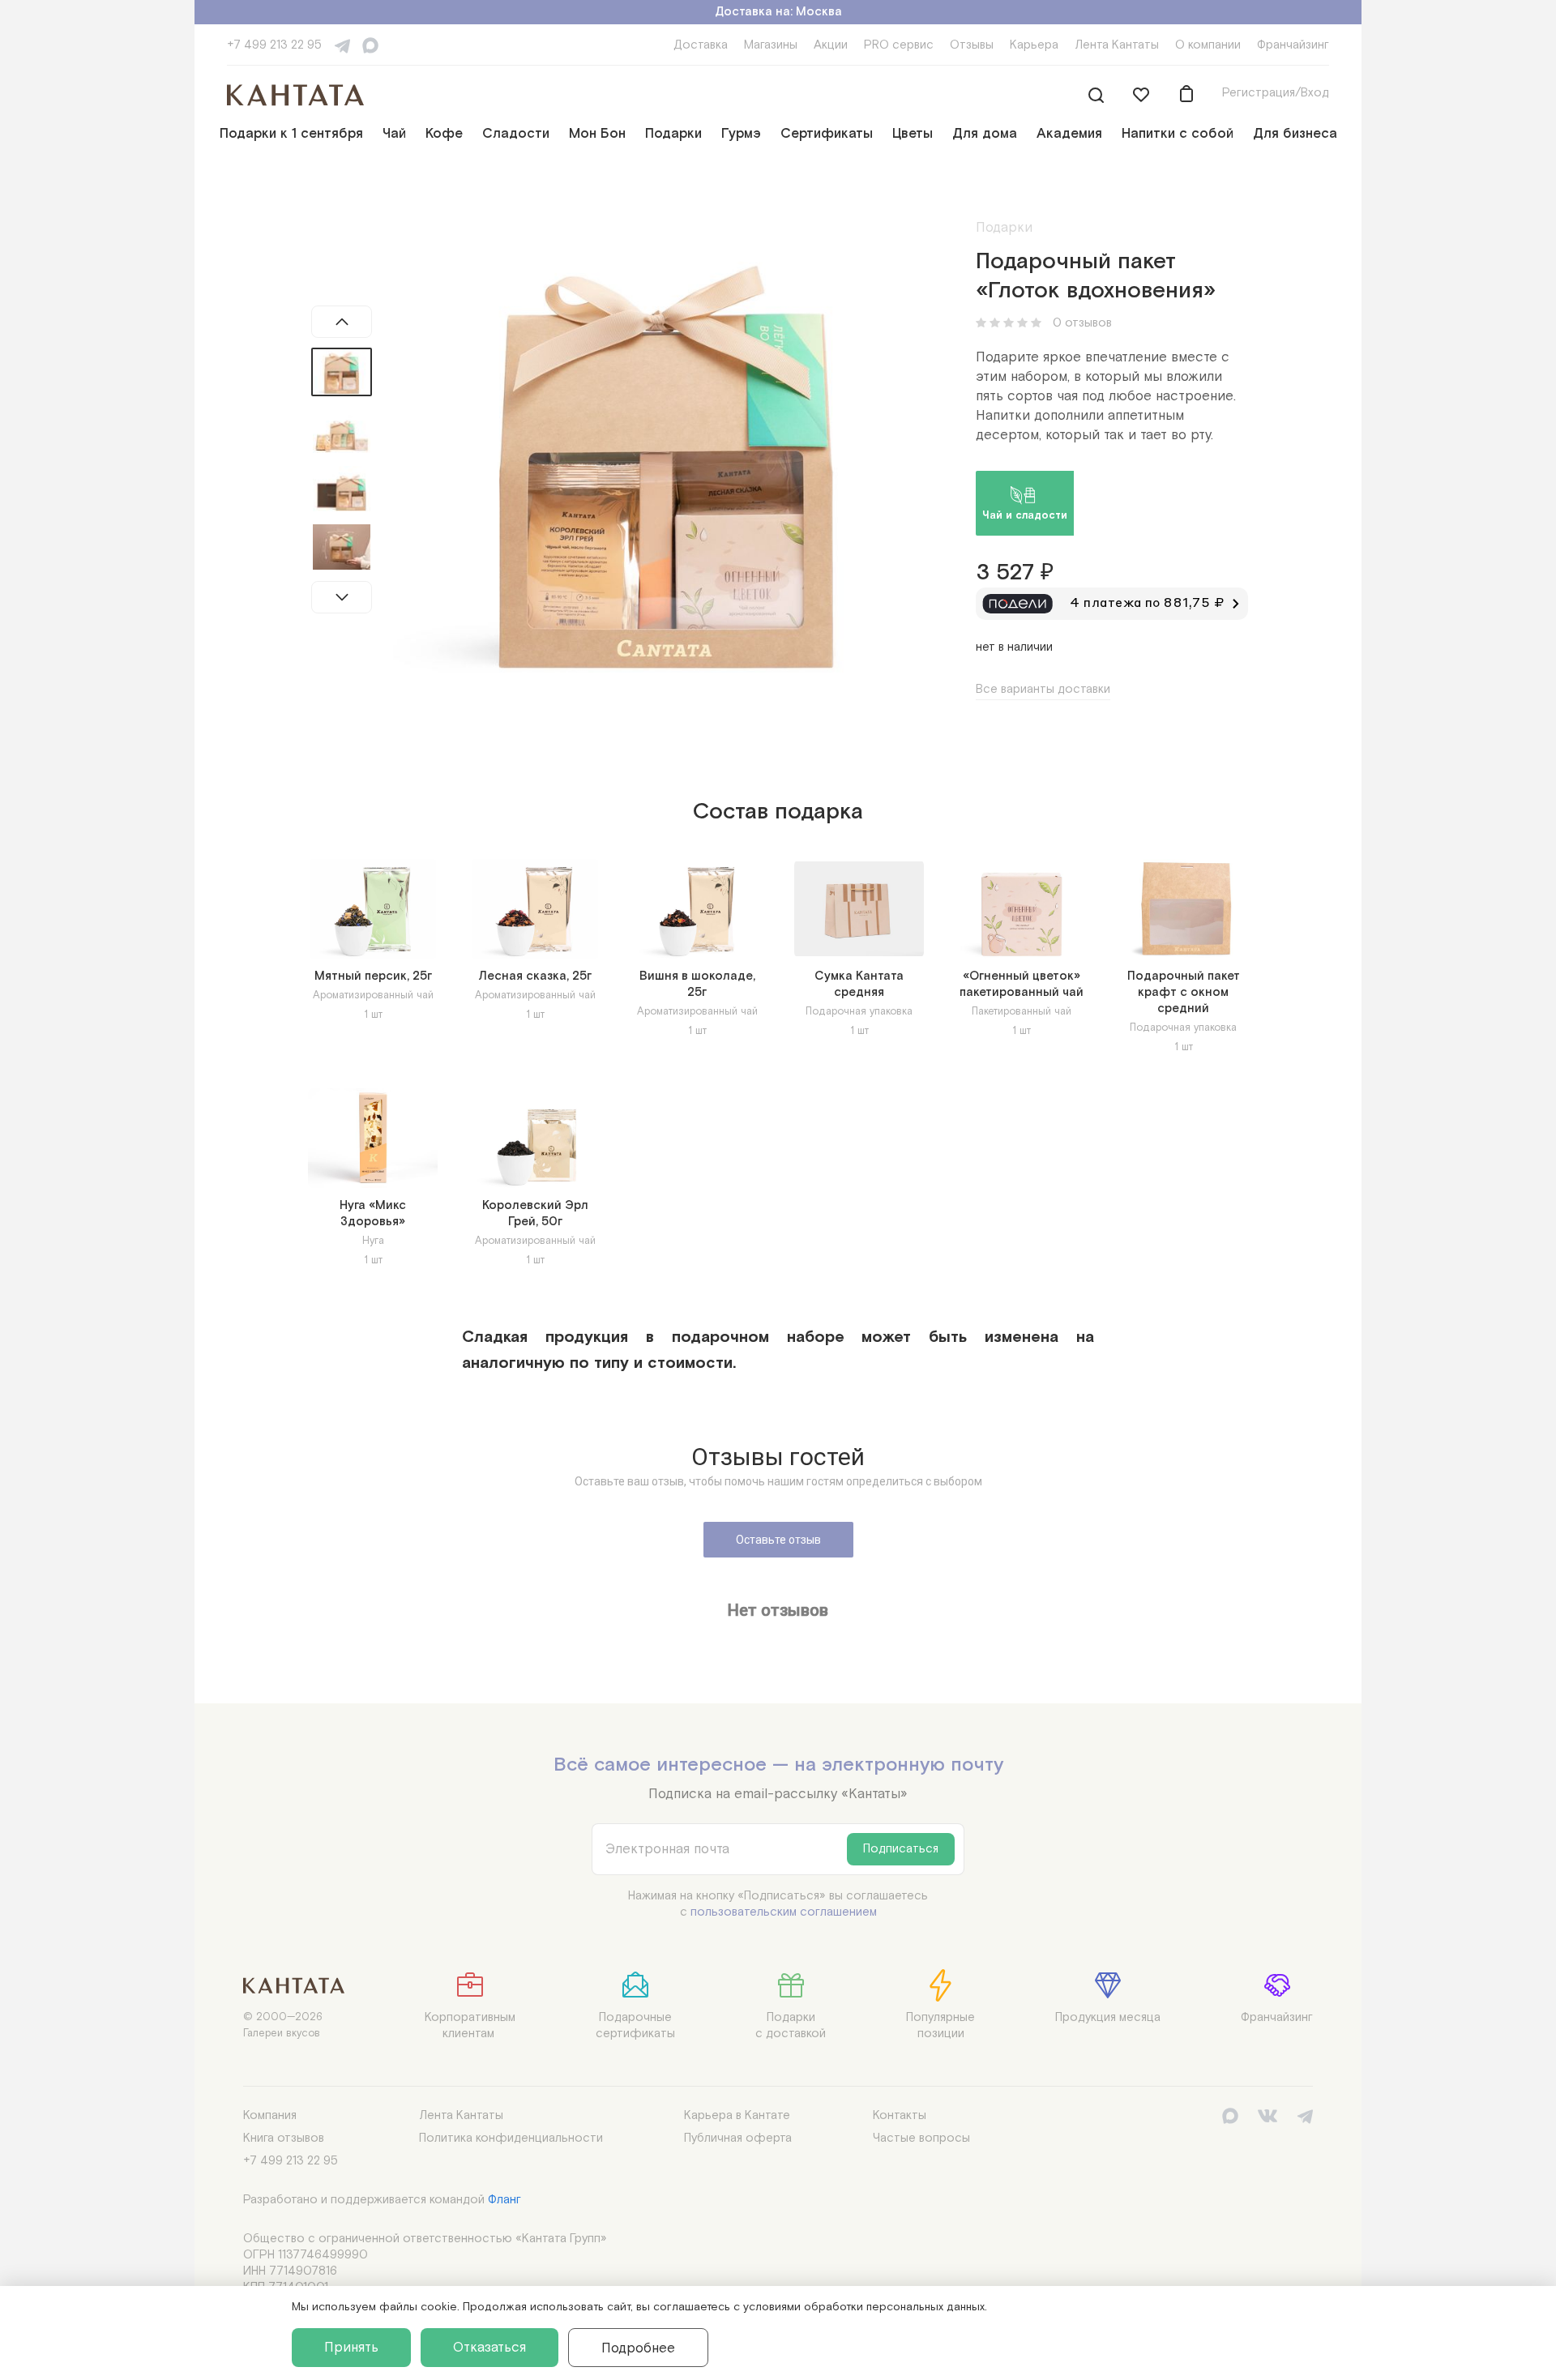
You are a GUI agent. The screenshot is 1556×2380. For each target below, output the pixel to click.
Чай (394, 134)
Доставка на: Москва (778, 12)
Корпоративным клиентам (470, 2025)
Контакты (900, 2115)
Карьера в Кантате (737, 2115)
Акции (831, 45)
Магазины (771, 45)
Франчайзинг (1293, 45)
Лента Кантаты (1117, 45)
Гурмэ (741, 134)
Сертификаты (827, 134)
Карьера (1034, 45)
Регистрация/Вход (1276, 93)
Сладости (516, 134)
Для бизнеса (1295, 134)
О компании (1208, 45)
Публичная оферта (738, 2138)
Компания (270, 2115)
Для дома (985, 134)
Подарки (673, 134)
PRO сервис (899, 45)
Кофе (444, 134)
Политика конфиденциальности (511, 2138)
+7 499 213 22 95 (274, 45)
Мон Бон (597, 134)
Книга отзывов (284, 2138)
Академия (1069, 134)
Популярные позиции (940, 2025)
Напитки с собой (1178, 134)
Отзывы (972, 45)
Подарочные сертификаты (635, 2025)
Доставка (701, 45)
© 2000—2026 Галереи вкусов (283, 2025)
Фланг (504, 2200)
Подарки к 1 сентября (291, 134)
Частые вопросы (921, 2138)
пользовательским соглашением (784, 1912)
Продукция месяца (1108, 2017)
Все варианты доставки (1043, 689)
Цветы (913, 134)
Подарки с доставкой (791, 2025)
